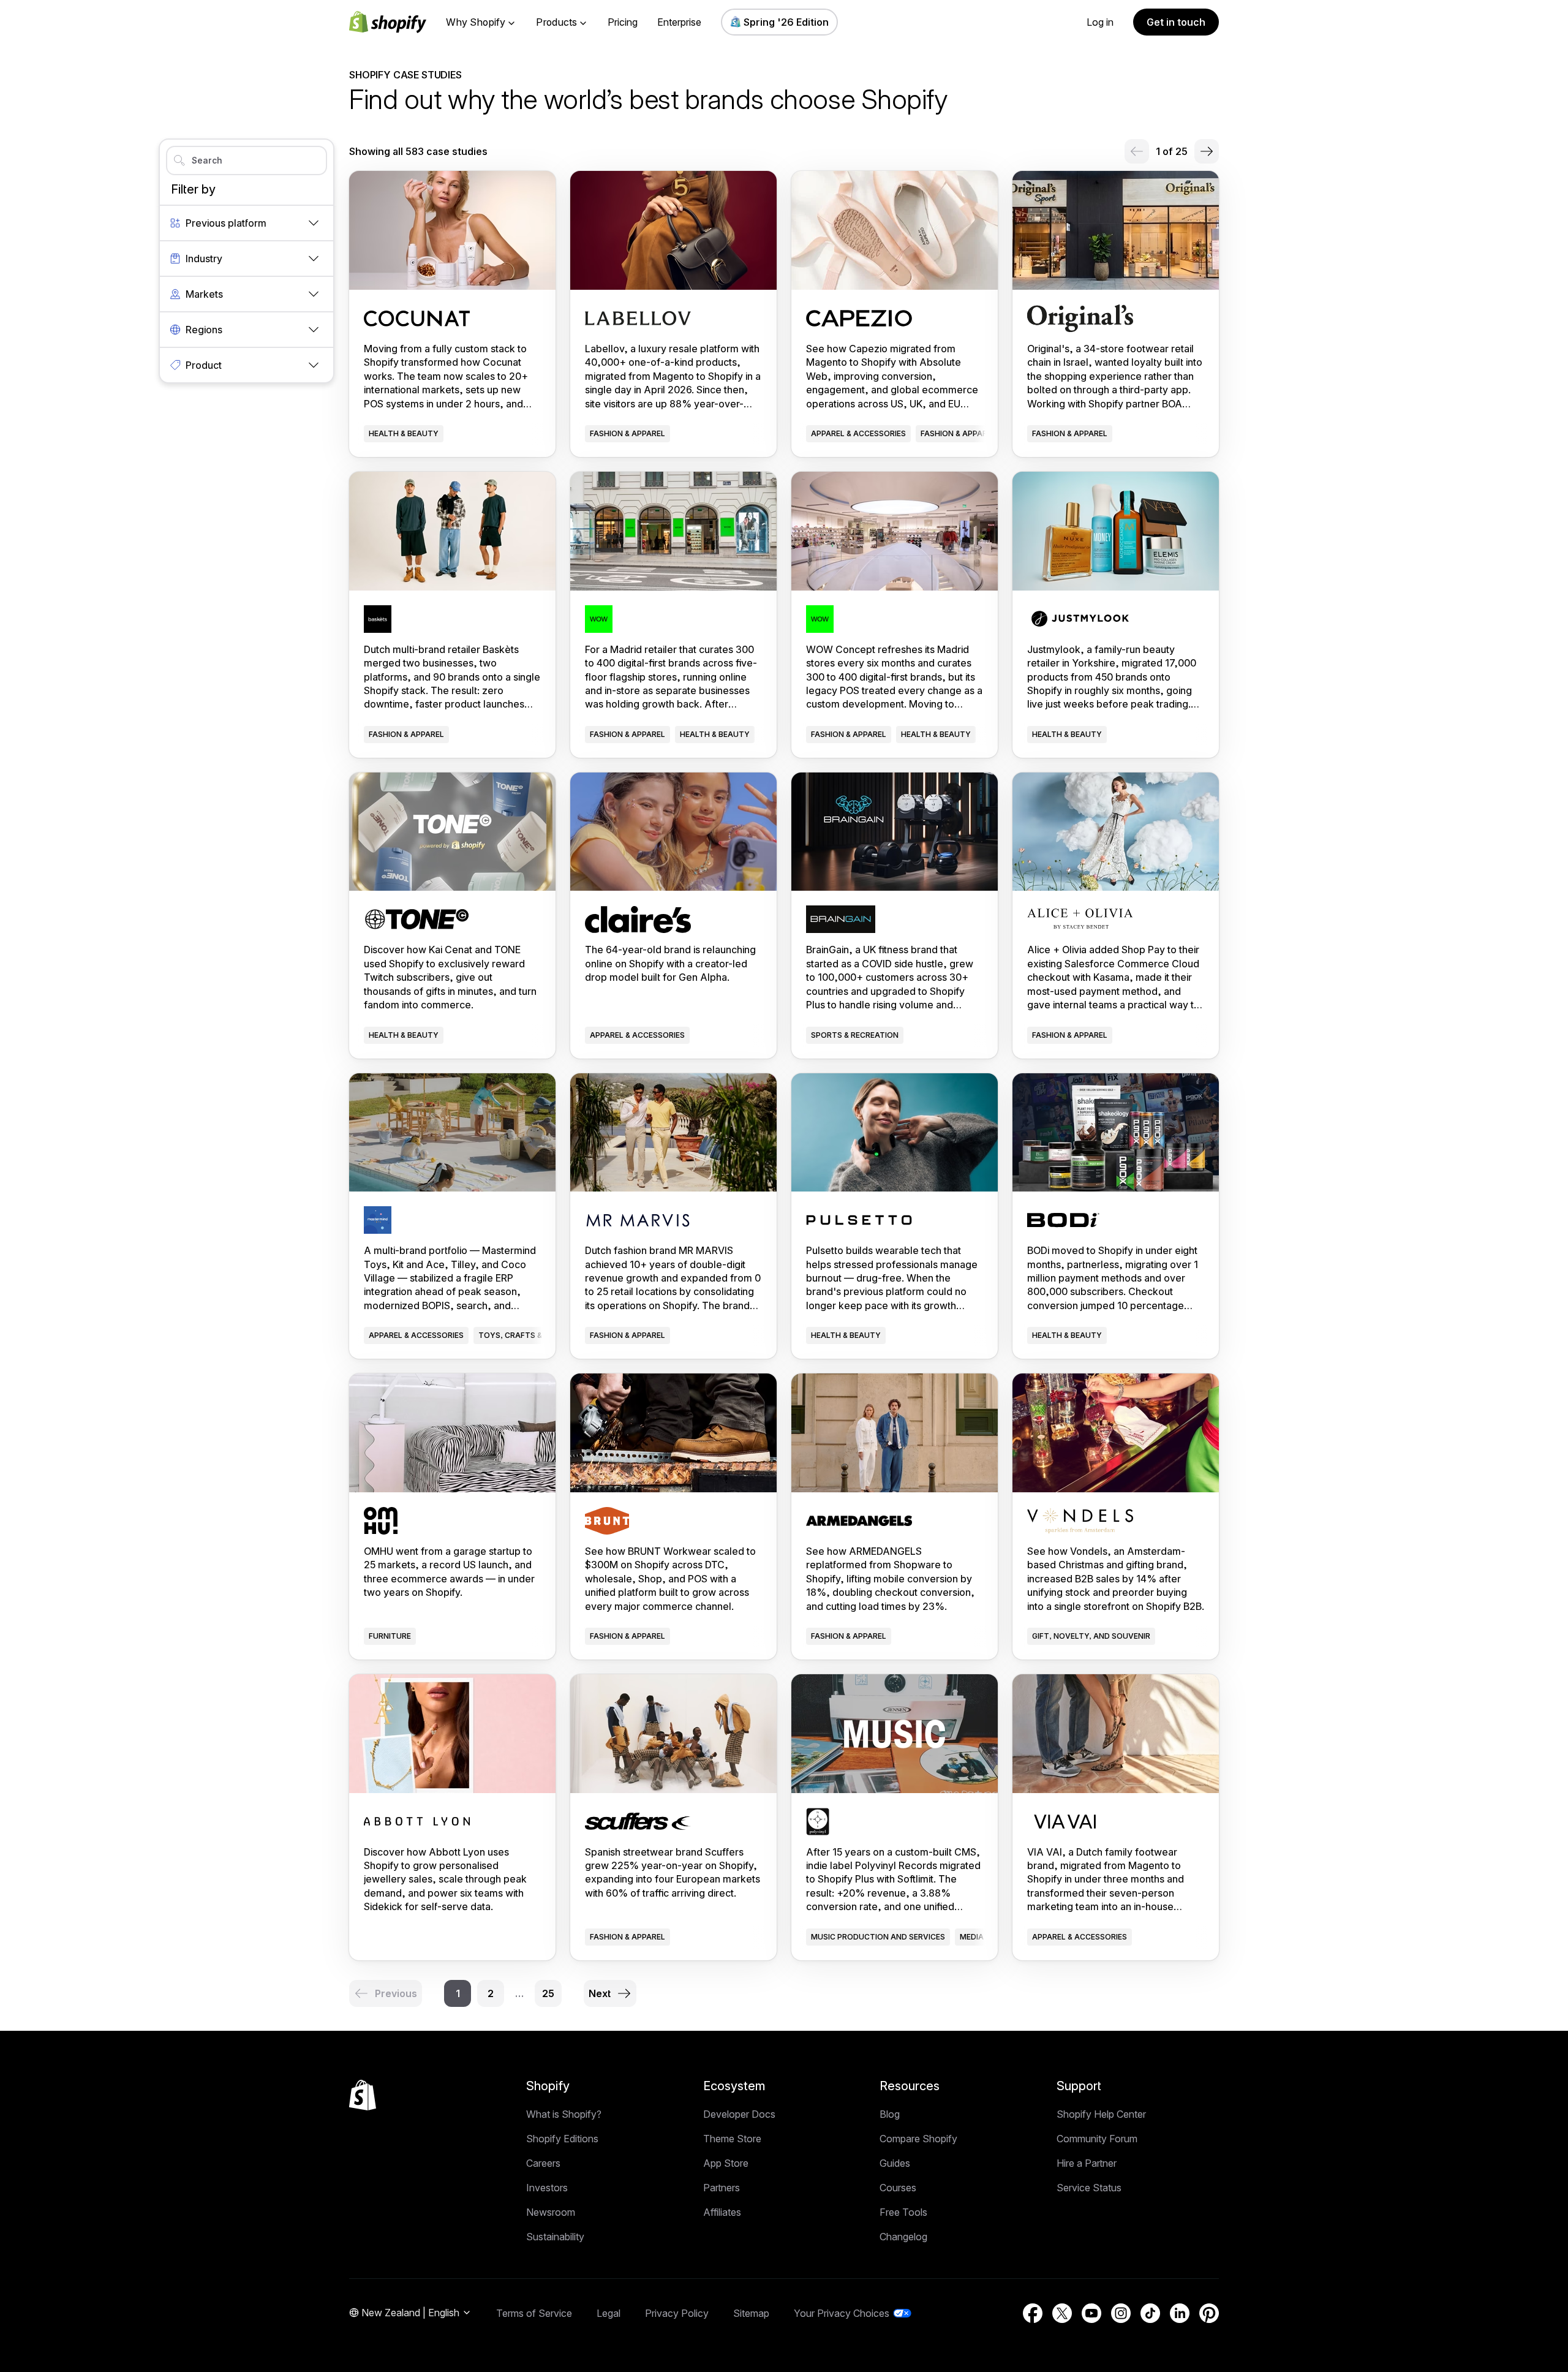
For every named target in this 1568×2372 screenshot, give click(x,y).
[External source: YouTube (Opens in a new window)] (1091, 2313)
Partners (722, 2188)
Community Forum (1097, 2139)
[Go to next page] (1207, 151)
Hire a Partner (1087, 2163)
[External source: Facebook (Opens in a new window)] (1033, 2313)
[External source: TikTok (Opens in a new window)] (1150, 2313)
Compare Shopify (918, 2139)
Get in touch (1176, 22)
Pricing (623, 22)
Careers (543, 2163)
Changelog (903, 2237)
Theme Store (732, 2139)
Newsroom (551, 2212)
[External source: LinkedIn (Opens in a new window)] (1180, 2313)
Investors (547, 2188)
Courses (898, 2188)
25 (548, 1993)
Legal (609, 2313)
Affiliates (722, 2212)
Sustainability (555, 2237)
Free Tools (903, 2212)
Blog (890, 2114)
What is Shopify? (564, 2114)
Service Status (1089, 2188)
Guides (895, 2163)
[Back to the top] (363, 2095)
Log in (1100, 22)
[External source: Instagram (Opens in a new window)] (1121, 2313)
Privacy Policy (677, 2313)
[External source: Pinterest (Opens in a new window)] (1209, 2313)
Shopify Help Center (1101, 2114)
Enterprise (679, 22)
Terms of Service (534, 2313)
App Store (726, 2163)
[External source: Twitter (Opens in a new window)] (1062, 2313)
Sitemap (751, 2313)
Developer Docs (739, 2114)
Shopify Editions (562, 2139)
